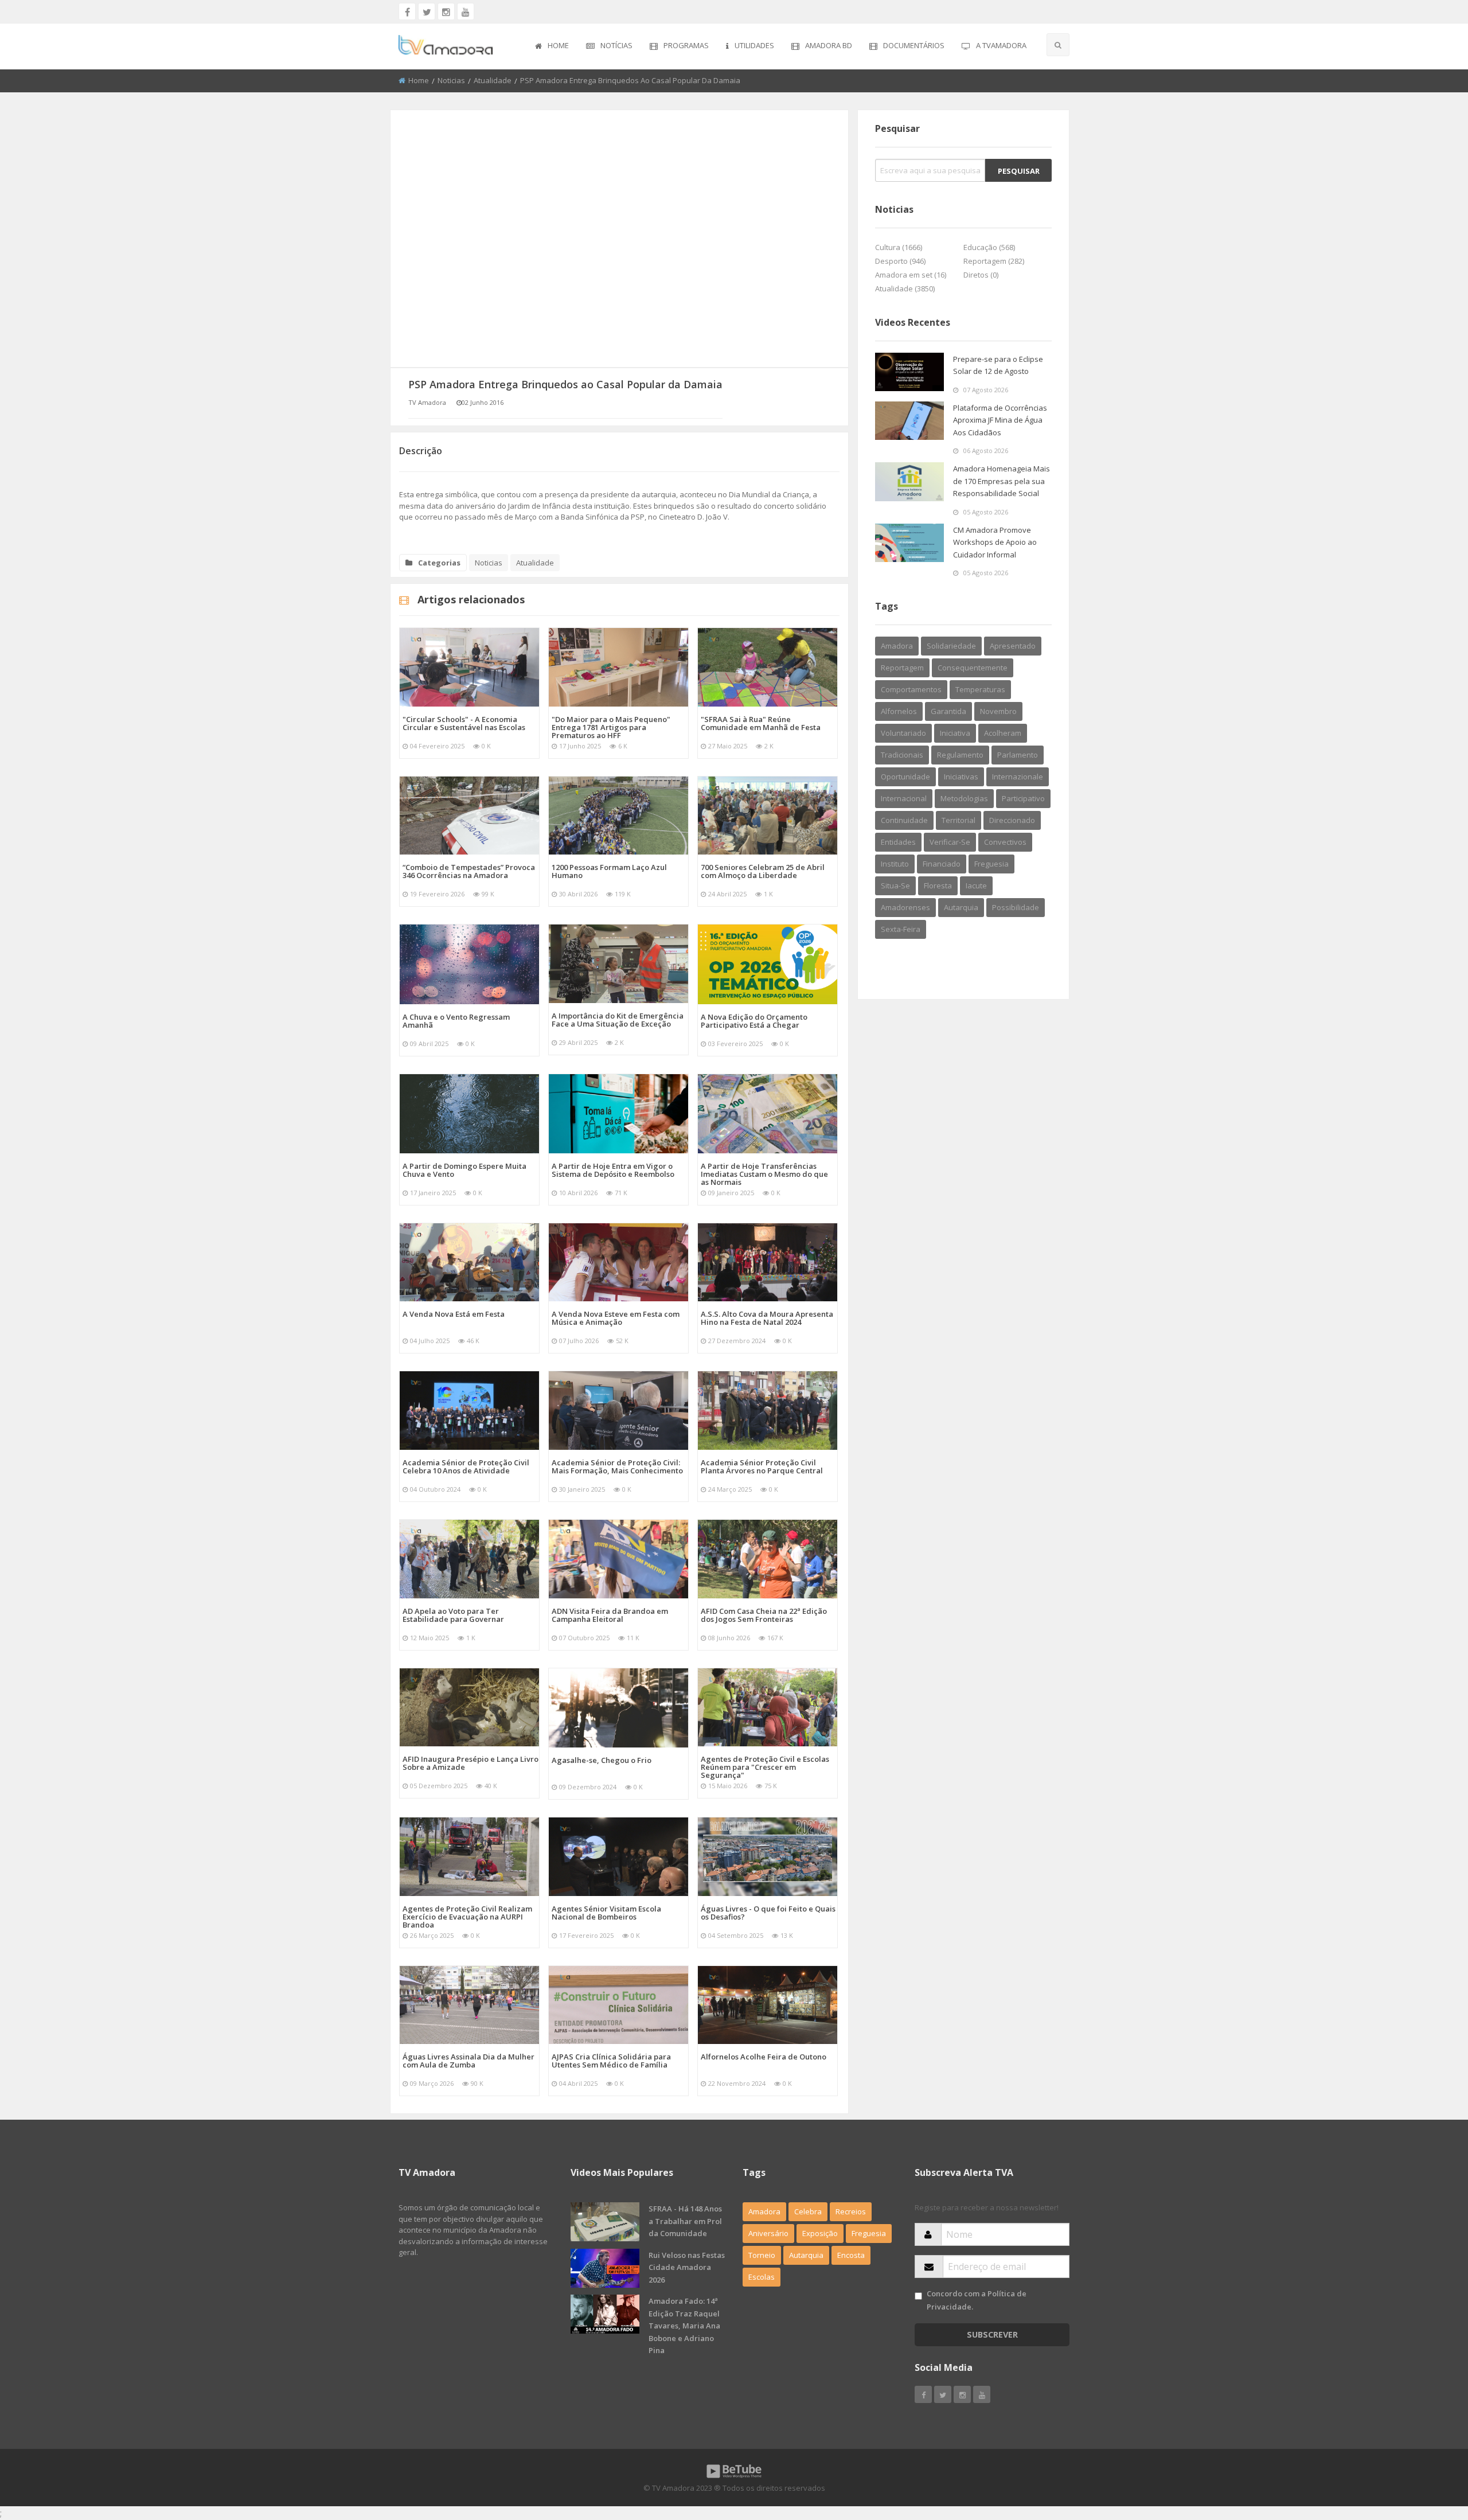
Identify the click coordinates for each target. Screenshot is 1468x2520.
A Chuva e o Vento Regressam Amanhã (456, 1021)
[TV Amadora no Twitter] (427, 11)
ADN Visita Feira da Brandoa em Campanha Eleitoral (610, 1615)
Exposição (820, 2233)
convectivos (1005, 842)
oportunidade (905, 777)
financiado (942, 864)
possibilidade (1016, 907)
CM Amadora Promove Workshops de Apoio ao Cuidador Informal (995, 542)
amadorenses (905, 907)
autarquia (961, 907)
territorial (959, 820)
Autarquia (806, 2255)
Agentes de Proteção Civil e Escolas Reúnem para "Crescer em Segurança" (765, 1767)
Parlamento (1018, 755)
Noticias (451, 80)
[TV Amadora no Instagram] (446, 11)
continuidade (904, 820)
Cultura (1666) (899, 247)
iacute (976, 885)
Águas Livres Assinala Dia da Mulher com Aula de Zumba (468, 2061)
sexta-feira (901, 929)
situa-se (895, 885)
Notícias (616, 45)
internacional (904, 798)
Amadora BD (829, 45)
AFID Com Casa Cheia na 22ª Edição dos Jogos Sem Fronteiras (764, 1615)
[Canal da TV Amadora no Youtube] (466, 11)
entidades (898, 842)
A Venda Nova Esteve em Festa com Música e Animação (616, 1318)
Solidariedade (951, 646)
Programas (686, 45)
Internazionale (1018, 777)
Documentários (914, 45)
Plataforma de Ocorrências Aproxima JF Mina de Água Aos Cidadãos (1000, 420)
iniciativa (955, 733)
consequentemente (973, 668)
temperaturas (980, 689)
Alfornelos (899, 711)
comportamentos (911, 689)
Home (558, 45)
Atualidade (493, 80)
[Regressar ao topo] (1431, 2448)
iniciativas (961, 777)
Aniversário (768, 2233)
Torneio (762, 2255)
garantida (948, 711)
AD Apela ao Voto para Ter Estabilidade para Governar (453, 1615)
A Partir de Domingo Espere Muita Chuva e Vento (464, 1170)
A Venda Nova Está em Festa (454, 1314)
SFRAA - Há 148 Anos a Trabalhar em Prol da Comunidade (685, 2221)
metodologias (964, 798)
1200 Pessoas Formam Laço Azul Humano (609, 871)
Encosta (851, 2255)
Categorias (439, 563)
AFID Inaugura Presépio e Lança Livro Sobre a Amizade (471, 1763)
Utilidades (754, 45)
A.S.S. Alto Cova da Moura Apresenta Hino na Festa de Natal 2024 (767, 1318)
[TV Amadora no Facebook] (407, 11)
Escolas (762, 2277)
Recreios (851, 2211)
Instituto (895, 864)
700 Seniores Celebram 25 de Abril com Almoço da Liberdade (763, 871)
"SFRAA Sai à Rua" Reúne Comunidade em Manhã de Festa (761, 723)
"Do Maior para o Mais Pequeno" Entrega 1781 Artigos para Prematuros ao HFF (611, 727)
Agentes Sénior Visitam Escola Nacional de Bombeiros (606, 1913)
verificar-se (950, 842)
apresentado (1013, 646)
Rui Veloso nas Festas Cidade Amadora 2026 (687, 2267)
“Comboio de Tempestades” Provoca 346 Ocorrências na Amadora (469, 871)
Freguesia (869, 2233)
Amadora (897, 646)
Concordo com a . (977, 2300)
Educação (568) (989, 247)
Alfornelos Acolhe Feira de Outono (764, 2057)
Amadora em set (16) (911, 275)
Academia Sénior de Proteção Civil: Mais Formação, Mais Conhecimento (617, 1466)
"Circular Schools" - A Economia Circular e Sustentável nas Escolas (464, 723)
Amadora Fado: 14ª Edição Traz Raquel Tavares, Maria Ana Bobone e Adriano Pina (684, 2326)
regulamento (960, 755)
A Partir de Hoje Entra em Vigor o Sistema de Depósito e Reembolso (613, 1170)
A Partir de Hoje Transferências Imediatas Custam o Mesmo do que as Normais (764, 1174)
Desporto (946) (900, 261)
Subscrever (992, 2334)
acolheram (1003, 733)
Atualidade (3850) (905, 288)
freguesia (991, 864)
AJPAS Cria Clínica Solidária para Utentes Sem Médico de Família (611, 2061)
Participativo (1023, 798)
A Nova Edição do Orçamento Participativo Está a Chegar (754, 1021)
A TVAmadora (1001, 45)
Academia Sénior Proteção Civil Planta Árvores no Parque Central (762, 1466)
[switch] (918, 2296)
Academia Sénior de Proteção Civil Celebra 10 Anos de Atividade (466, 1466)
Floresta (938, 885)
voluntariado (903, 733)
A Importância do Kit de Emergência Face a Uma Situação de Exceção (618, 1020)
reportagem (902, 668)
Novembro (998, 711)
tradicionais (902, 755)
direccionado (1012, 820)
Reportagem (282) (994, 261)
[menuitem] (552, 46)
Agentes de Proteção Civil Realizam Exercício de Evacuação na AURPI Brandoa (467, 1917)
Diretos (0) (981, 275)
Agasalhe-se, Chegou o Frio (602, 1760)
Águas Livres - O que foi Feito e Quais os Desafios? (768, 1913)
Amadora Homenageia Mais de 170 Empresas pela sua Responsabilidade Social (1002, 481)
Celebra (808, 2211)
